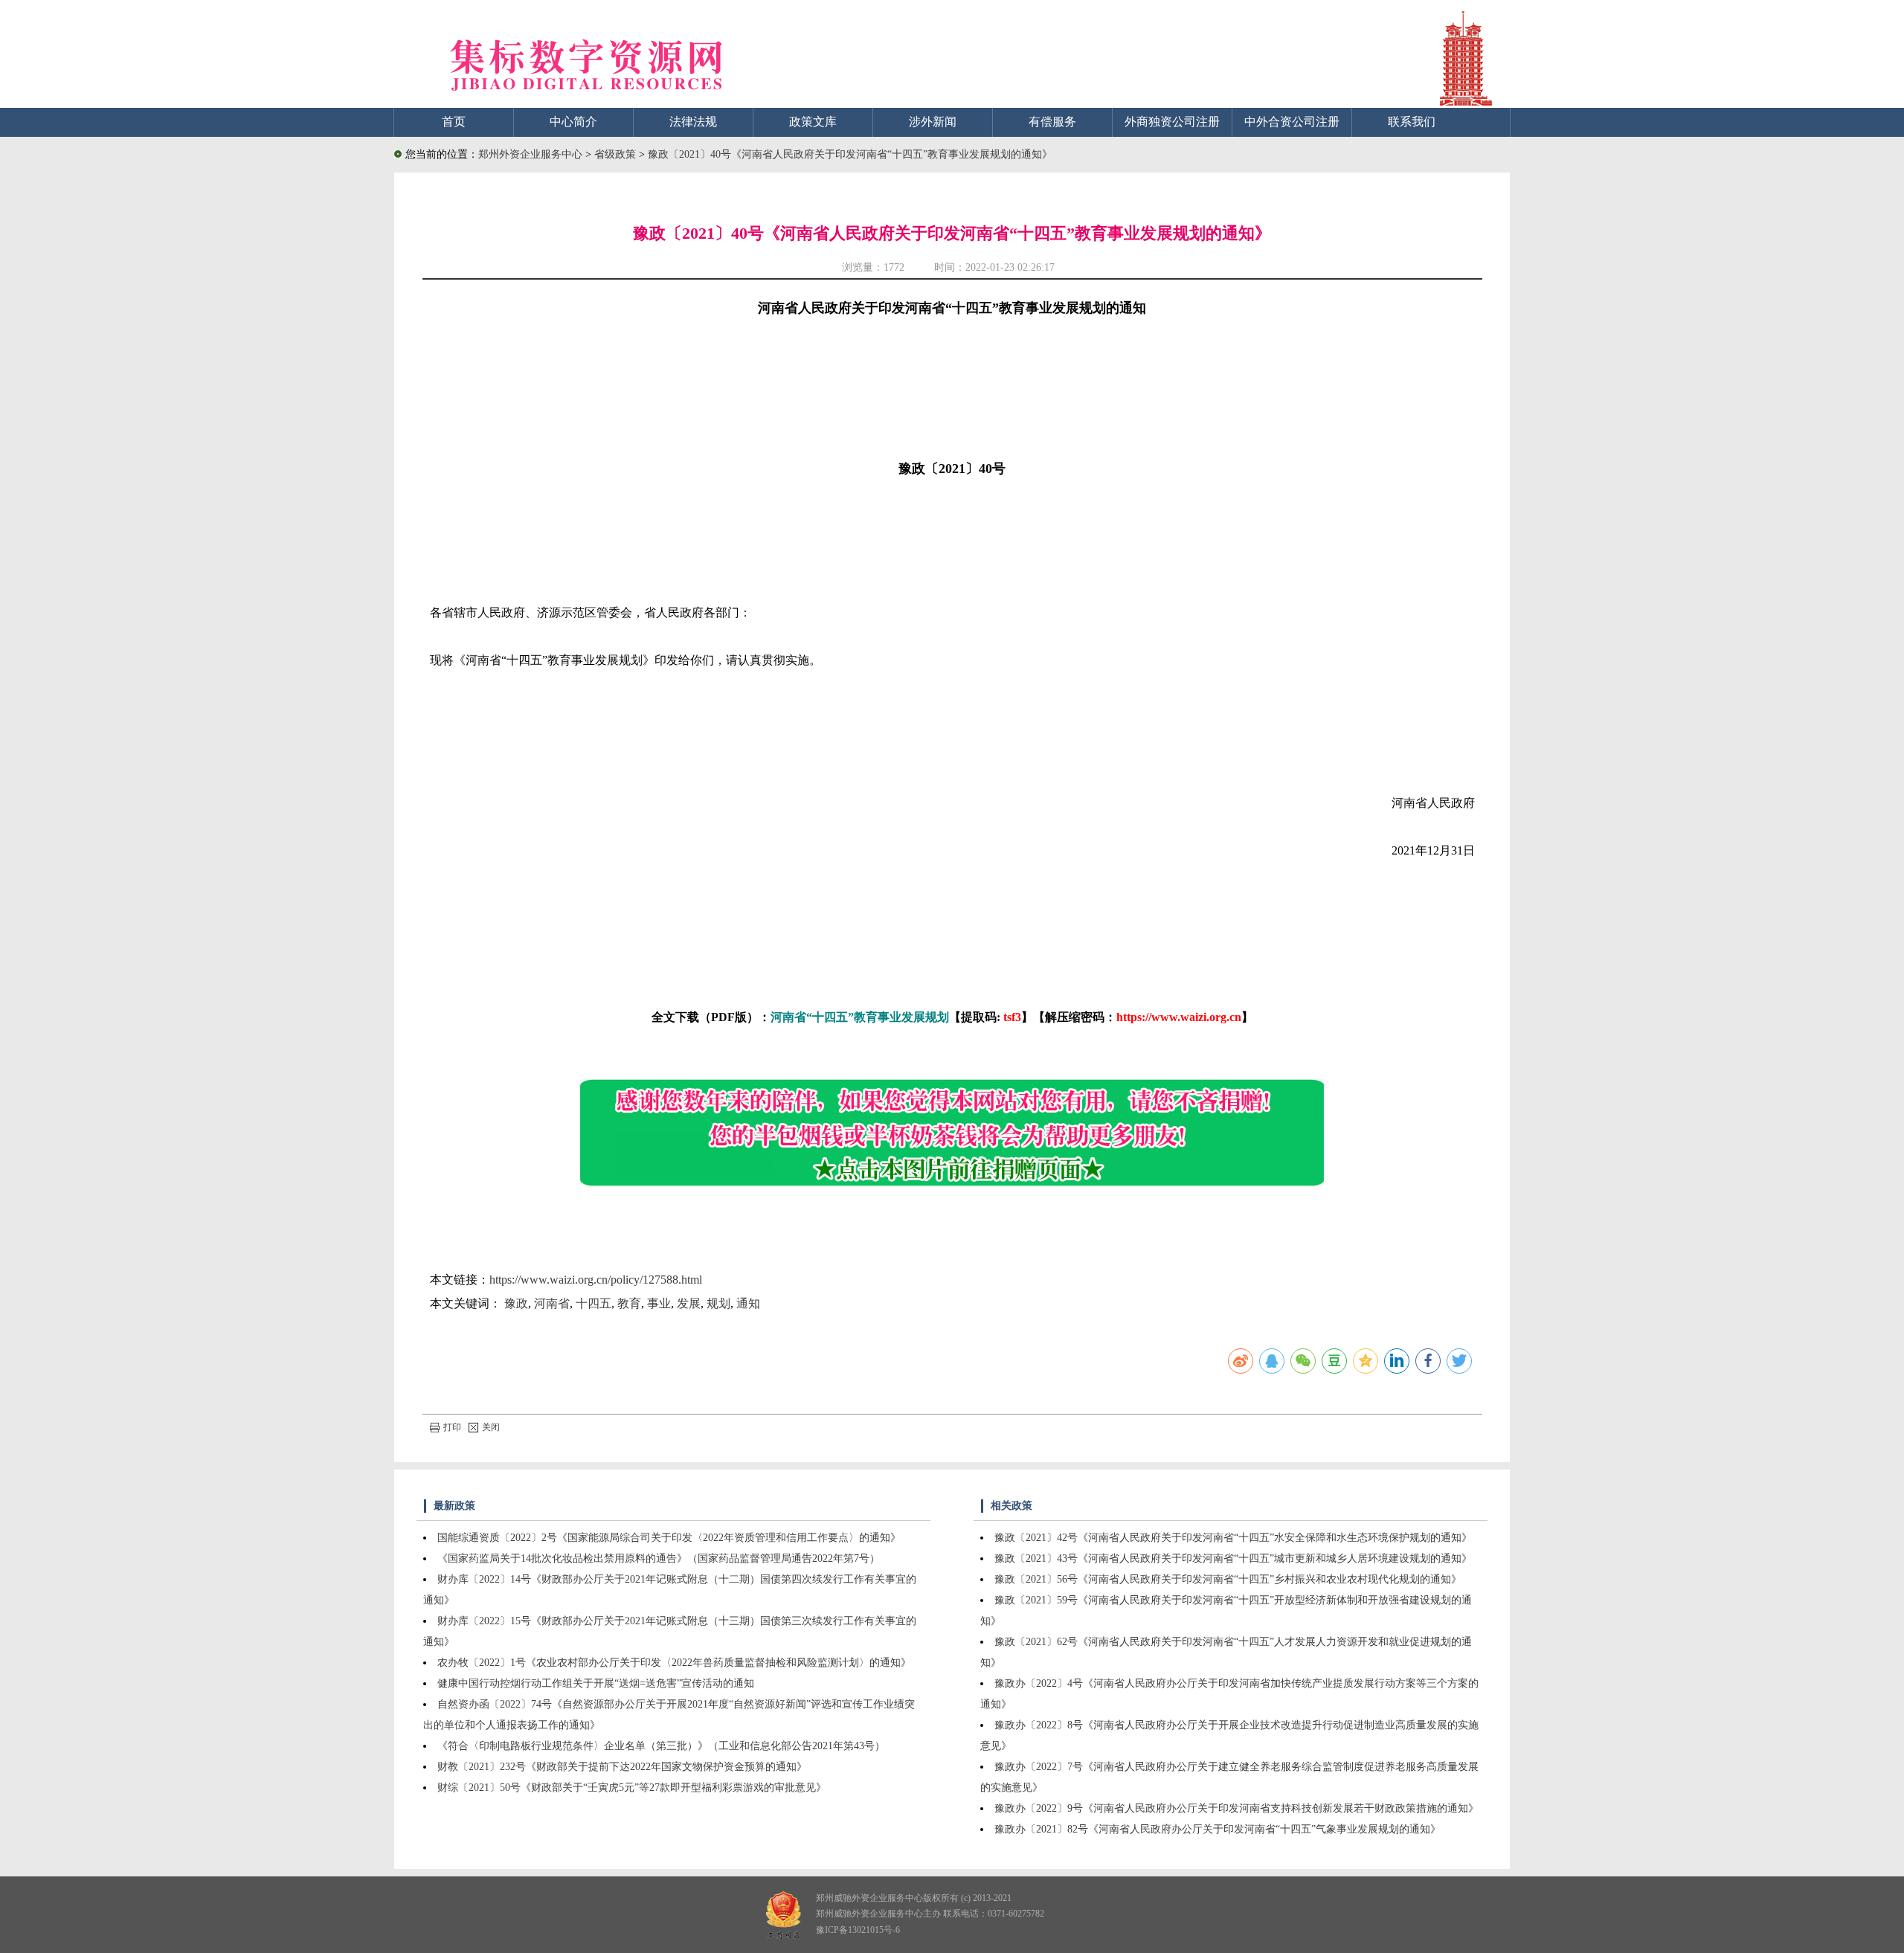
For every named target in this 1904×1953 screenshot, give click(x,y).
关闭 (491, 1427)
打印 (452, 1427)
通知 (748, 1303)
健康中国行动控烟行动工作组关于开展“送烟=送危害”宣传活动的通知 (596, 1683)
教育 (629, 1303)
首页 (454, 122)
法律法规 (693, 122)
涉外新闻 (933, 122)
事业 (659, 1303)
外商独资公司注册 (1172, 122)
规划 (718, 1303)
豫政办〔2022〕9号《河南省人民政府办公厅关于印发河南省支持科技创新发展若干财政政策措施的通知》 (1236, 1808)
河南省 (552, 1303)
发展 (689, 1303)
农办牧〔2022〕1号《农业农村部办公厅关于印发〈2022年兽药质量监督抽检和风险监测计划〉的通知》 (674, 1663)
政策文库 (813, 122)
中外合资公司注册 (1292, 122)
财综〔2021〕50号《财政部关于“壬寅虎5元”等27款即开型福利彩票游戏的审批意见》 (632, 1788)
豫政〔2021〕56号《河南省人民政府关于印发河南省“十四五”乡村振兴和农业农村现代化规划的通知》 (1228, 1579)
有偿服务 (1052, 122)
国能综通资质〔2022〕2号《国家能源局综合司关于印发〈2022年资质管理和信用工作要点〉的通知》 (669, 1538)
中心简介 (573, 122)
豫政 (516, 1303)
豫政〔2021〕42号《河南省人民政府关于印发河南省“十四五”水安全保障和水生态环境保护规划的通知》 (1233, 1538)
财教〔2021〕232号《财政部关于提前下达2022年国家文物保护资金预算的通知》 (622, 1767)
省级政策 (617, 154)
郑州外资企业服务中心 (530, 154)
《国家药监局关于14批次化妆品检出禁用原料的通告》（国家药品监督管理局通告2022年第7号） (659, 1558)
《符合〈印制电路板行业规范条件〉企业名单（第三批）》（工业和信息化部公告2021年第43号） (661, 1746)
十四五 (594, 1303)
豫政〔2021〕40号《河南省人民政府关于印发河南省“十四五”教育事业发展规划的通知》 (850, 154)
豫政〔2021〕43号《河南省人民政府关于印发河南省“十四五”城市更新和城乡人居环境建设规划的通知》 (1233, 1558)
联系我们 (1412, 122)
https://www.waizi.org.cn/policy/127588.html (596, 1280)
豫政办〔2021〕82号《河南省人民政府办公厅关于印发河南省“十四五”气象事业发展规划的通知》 (1218, 1829)
